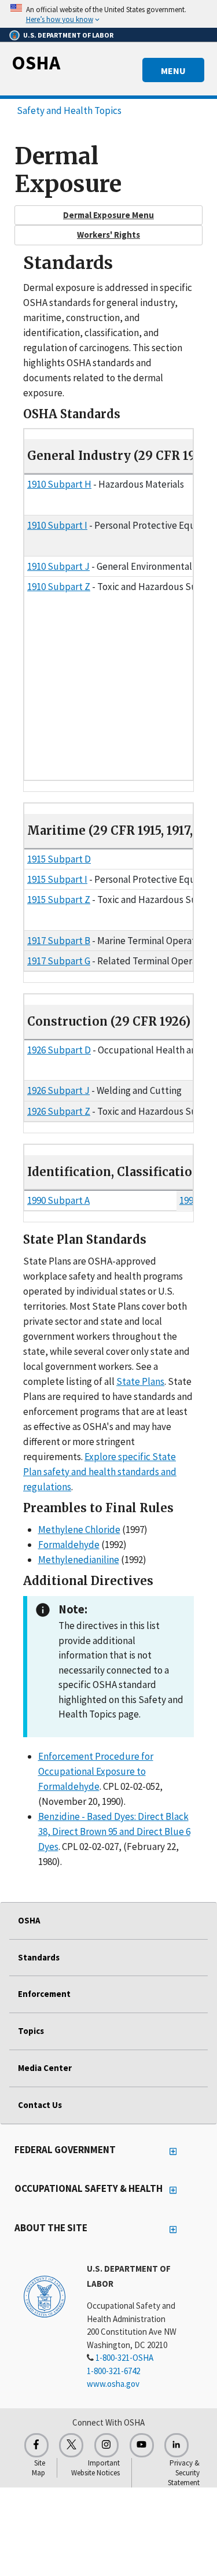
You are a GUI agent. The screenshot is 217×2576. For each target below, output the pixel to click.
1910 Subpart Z (59, 587)
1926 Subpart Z (59, 1111)
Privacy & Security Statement (184, 2473)
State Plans (140, 1381)
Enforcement (44, 1994)
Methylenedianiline (79, 1560)
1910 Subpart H (59, 484)
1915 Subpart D (59, 859)
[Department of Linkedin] (176, 2445)
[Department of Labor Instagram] (106, 2445)
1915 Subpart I (57, 879)
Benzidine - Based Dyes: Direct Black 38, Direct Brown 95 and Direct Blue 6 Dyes (114, 1831)
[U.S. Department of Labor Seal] (45, 2296)
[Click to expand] (108, 14)
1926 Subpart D (59, 1050)
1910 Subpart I (57, 525)
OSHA (36, 62)
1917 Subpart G (59, 961)
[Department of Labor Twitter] (71, 2445)
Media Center (45, 2068)
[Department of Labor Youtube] (142, 2445)
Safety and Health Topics (69, 110)
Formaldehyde (69, 1545)
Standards (39, 1957)
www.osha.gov (113, 2384)
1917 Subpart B (59, 941)
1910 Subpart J (58, 566)
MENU (173, 71)
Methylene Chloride (79, 1530)
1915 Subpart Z (59, 900)
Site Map (38, 2468)
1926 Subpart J (58, 1090)
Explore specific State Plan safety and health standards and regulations (100, 1472)
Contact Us (40, 2105)
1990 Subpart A (58, 1200)
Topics (31, 2031)
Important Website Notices (95, 2468)
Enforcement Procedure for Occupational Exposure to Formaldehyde (96, 1771)
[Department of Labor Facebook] (36, 2445)
